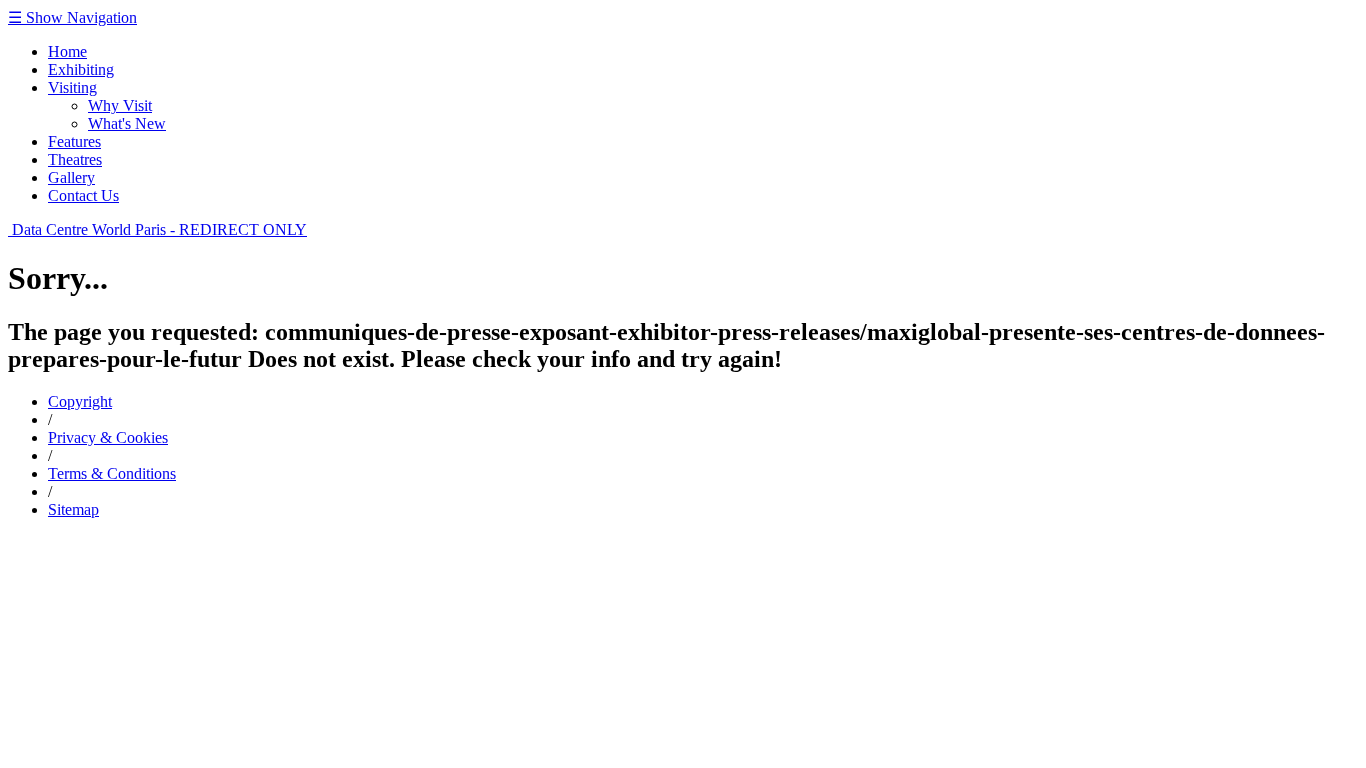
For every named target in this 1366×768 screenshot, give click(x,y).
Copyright (80, 401)
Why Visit (120, 105)
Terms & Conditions (112, 473)
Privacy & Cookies (108, 437)
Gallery (71, 177)
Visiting (72, 87)
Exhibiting (81, 69)
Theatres (75, 159)
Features (74, 141)
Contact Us (83, 195)
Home (67, 51)
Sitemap (73, 509)
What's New (127, 123)
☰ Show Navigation (72, 17)
